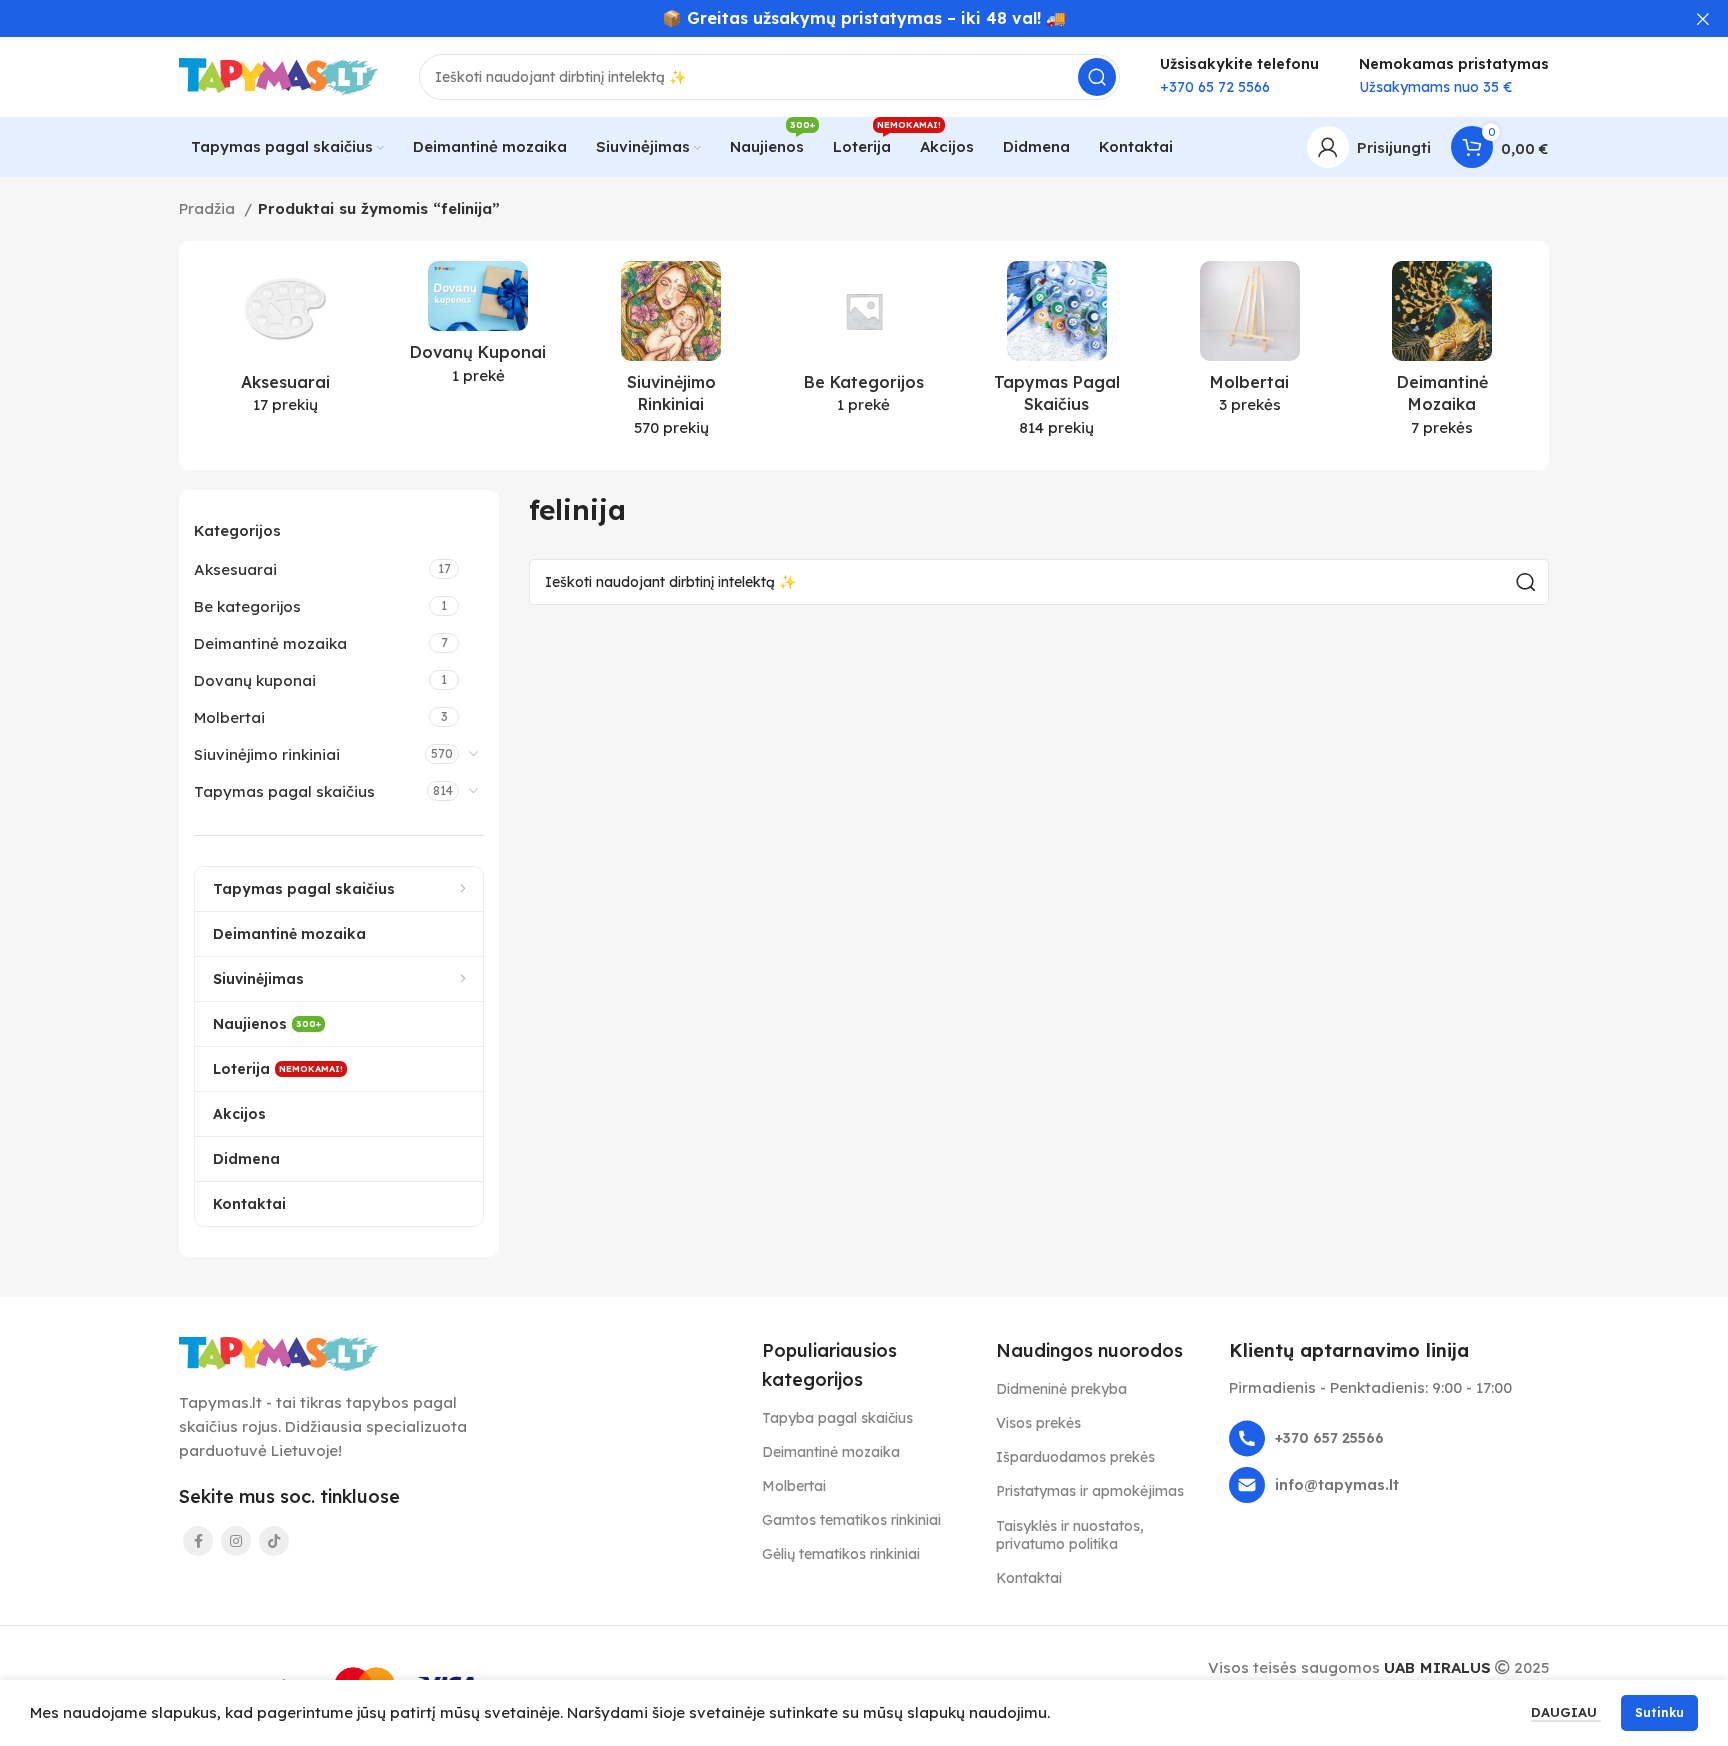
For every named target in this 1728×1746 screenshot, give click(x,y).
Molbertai (229, 717)
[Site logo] (279, 75)
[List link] (1389, 1438)
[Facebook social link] (198, 1541)
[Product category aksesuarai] (285, 344)
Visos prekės (1038, 1423)
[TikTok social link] (274, 1541)
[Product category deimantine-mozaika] (1442, 355)
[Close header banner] (1703, 18)
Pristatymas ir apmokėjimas (1090, 1491)
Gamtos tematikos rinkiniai (851, 1520)
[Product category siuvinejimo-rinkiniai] (671, 355)
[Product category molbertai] (1249, 344)
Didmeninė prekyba (1061, 1389)
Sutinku (1659, 1712)
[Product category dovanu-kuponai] (478, 329)
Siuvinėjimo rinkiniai (267, 754)
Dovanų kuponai (255, 680)
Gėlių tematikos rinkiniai (841, 1554)
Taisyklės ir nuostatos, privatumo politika (1070, 1535)
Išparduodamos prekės (1075, 1457)
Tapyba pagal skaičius (837, 1418)
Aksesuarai (235, 569)
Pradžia (209, 208)
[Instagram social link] (236, 1541)
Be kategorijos (247, 606)
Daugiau (1566, 1712)
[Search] (1097, 77)
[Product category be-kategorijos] (864, 344)
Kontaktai (1029, 1578)
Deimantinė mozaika (270, 643)
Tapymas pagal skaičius (284, 791)
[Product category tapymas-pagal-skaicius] (1056, 355)
